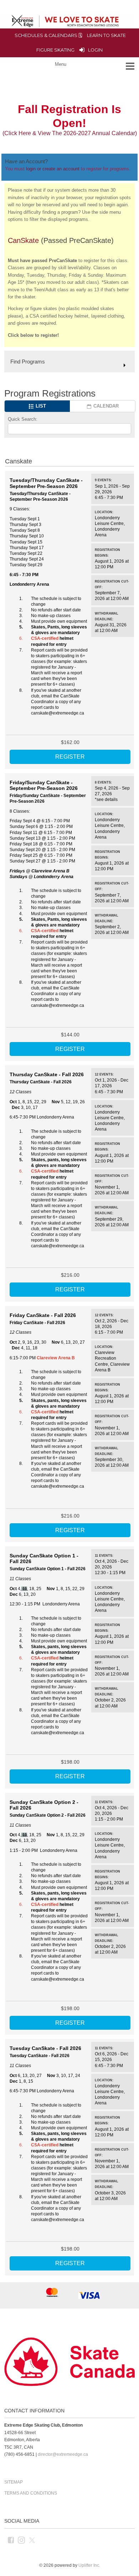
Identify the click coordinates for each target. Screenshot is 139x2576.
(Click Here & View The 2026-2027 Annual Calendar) (70, 133)
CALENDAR (105, 406)
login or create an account (53, 169)
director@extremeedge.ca (63, 2454)
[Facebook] (11, 2540)
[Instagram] (22, 2540)
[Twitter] (33, 2540)
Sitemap (14, 2482)
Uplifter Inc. (89, 2565)
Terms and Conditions (31, 2493)
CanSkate (23, 240)
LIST (40, 406)
